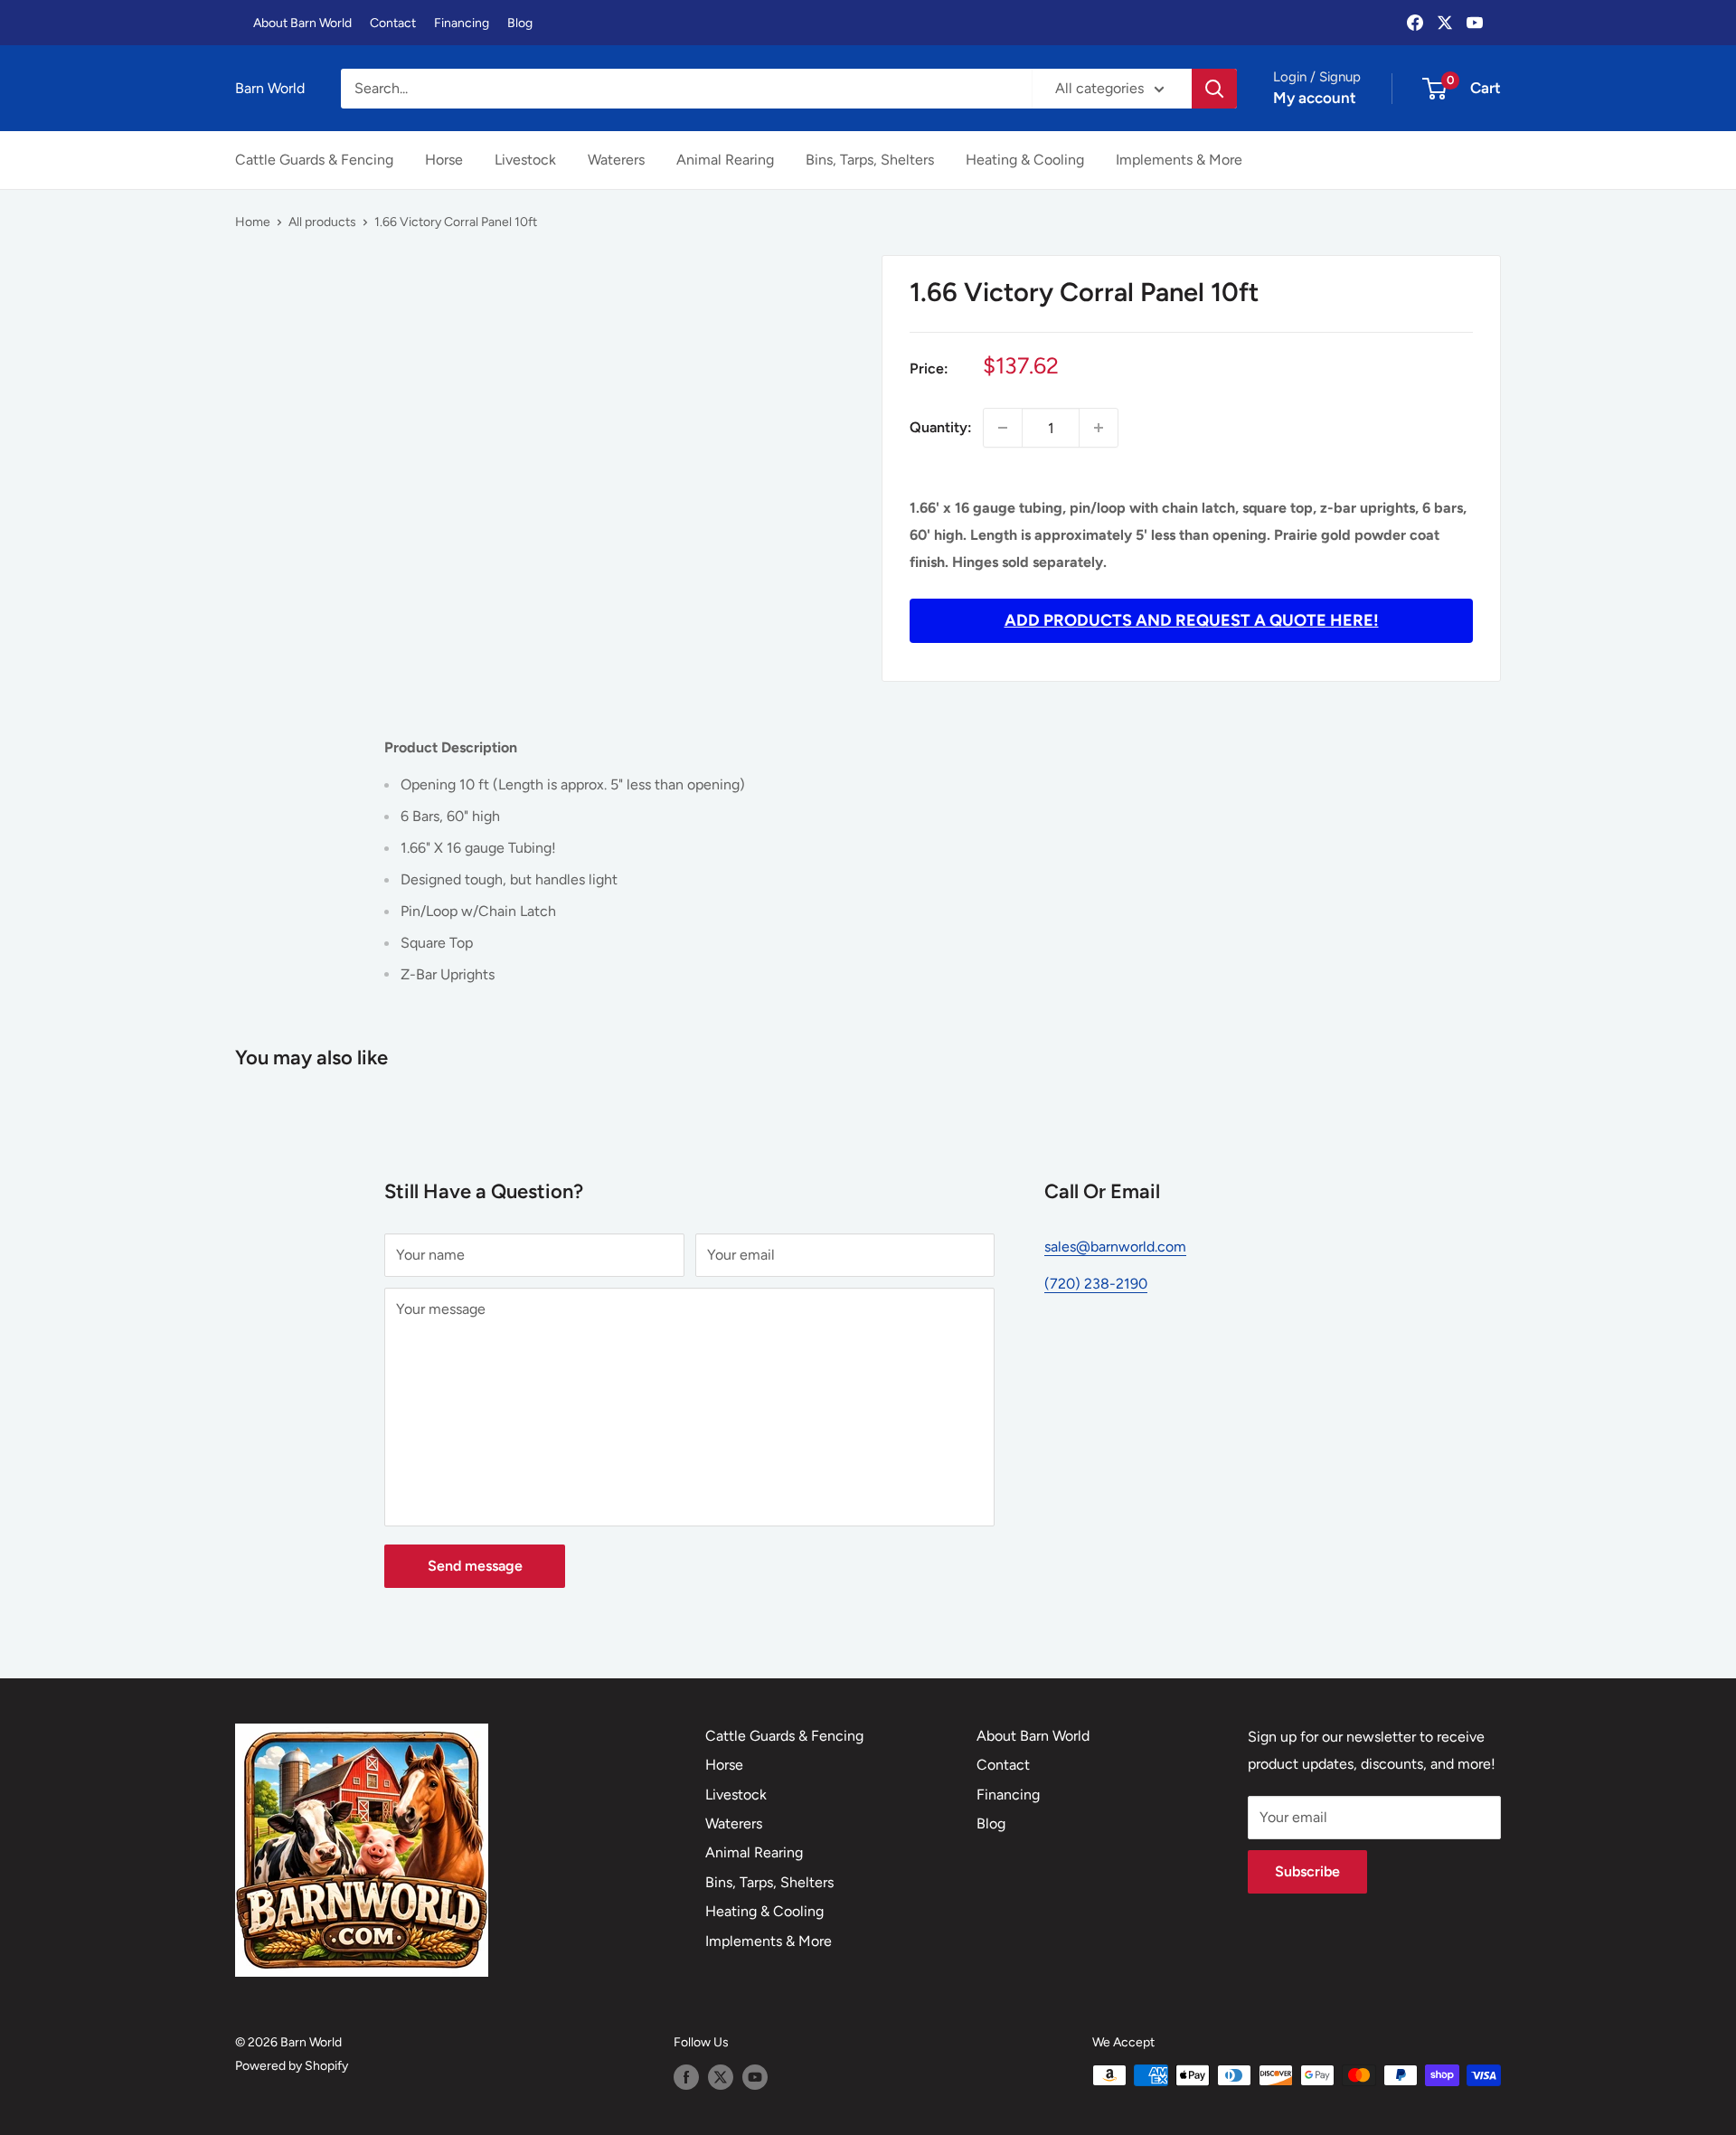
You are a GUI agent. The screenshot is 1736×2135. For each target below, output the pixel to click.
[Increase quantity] (1099, 428)
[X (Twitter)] (1445, 23)
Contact (393, 23)
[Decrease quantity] (1003, 428)
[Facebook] (1415, 23)
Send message (475, 1566)
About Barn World (302, 23)
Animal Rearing (725, 160)
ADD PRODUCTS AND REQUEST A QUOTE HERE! (1192, 620)
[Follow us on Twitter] (721, 2077)
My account (1315, 98)
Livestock (525, 160)
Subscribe (1307, 1871)
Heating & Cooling (1025, 160)
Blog (520, 23)
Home (253, 222)
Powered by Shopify (292, 2066)
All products (322, 222)
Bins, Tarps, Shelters (870, 160)
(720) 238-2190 (1096, 1284)
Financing (462, 23)
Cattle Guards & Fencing (314, 160)
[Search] (1214, 89)
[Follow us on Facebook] (686, 2077)
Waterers (616, 160)
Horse (444, 160)
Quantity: (941, 427)
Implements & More (1179, 160)
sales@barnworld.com (1115, 1247)
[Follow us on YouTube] (755, 2077)
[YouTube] (1475, 23)
